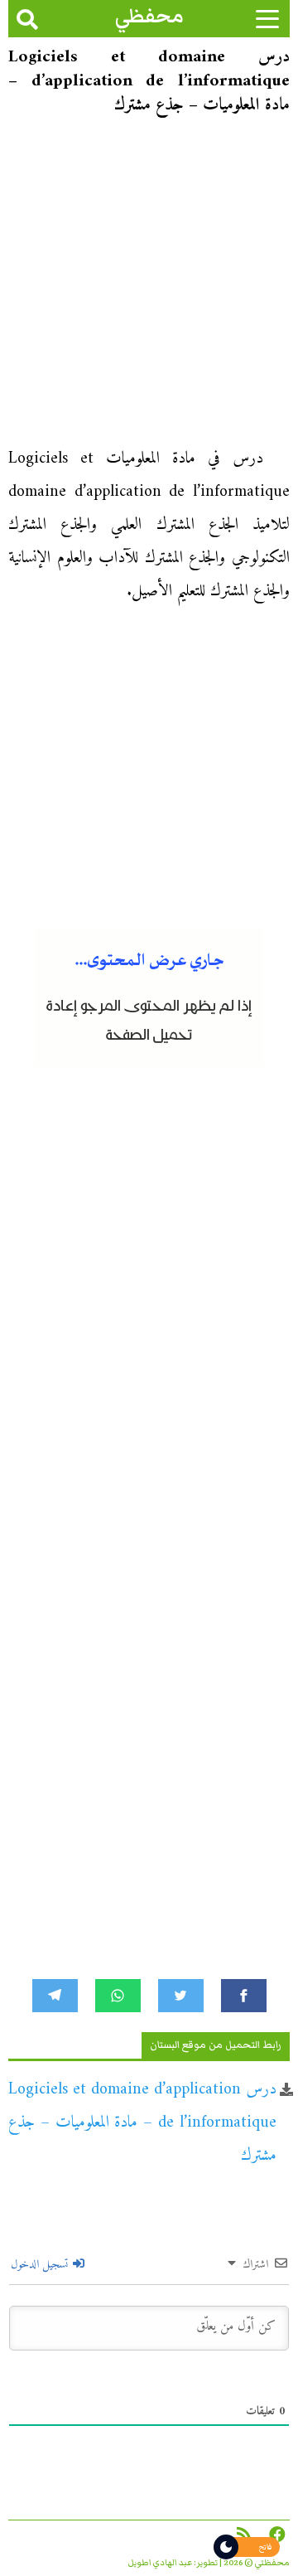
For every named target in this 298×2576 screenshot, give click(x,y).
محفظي (149, 16)
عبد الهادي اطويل (160, 2563)
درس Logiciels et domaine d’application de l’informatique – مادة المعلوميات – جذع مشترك (142, 2123)
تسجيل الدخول (41, 2265)
